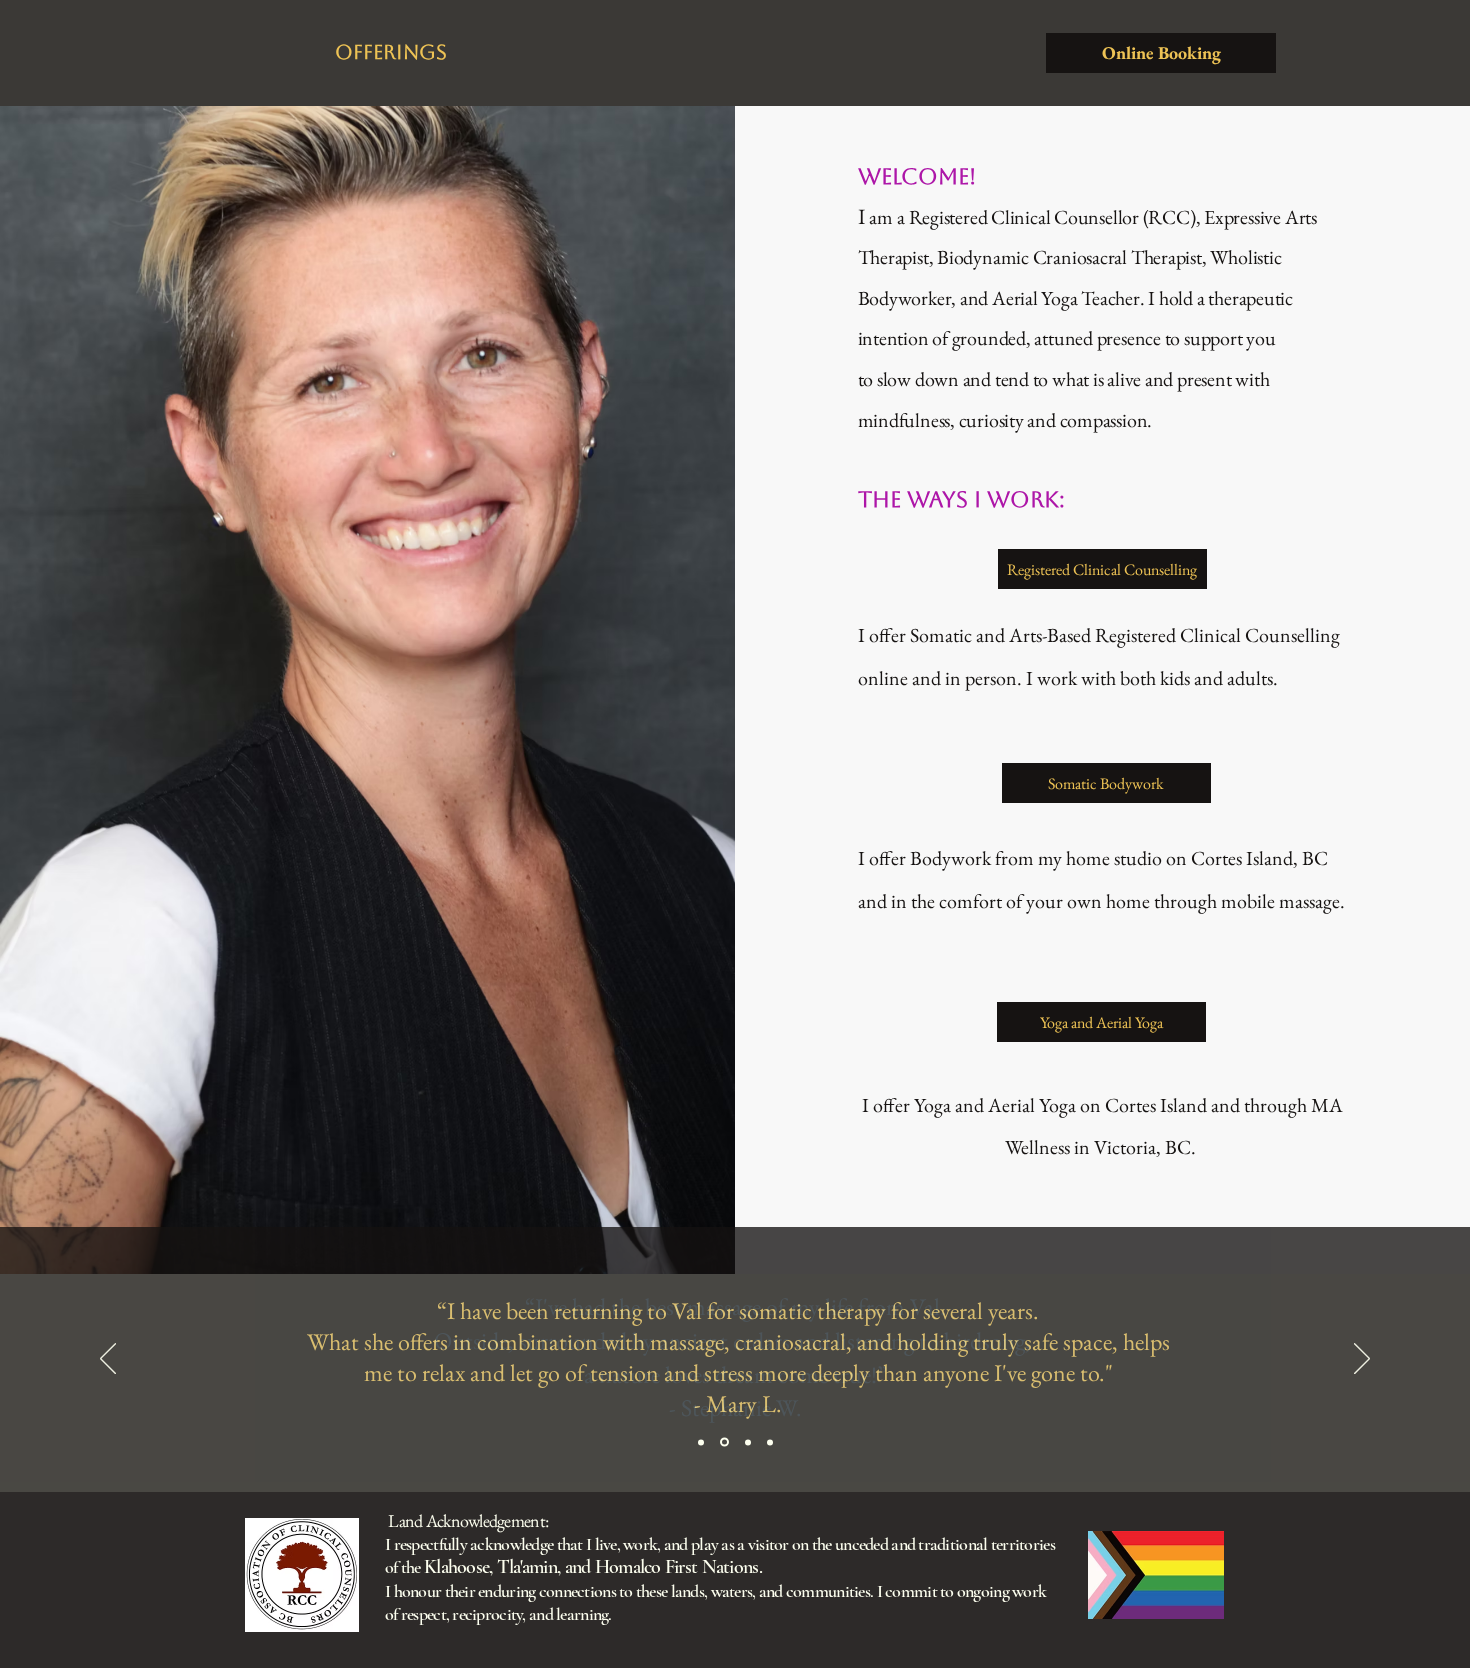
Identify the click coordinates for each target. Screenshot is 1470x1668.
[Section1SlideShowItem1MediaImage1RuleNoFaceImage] (701, 1442)
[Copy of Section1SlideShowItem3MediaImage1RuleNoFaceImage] (770, 1442)
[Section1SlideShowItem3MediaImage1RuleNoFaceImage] (748, 1442)
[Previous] (108, 1360)
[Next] (1362, 1360)
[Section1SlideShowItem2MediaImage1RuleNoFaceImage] (724, 1442)
